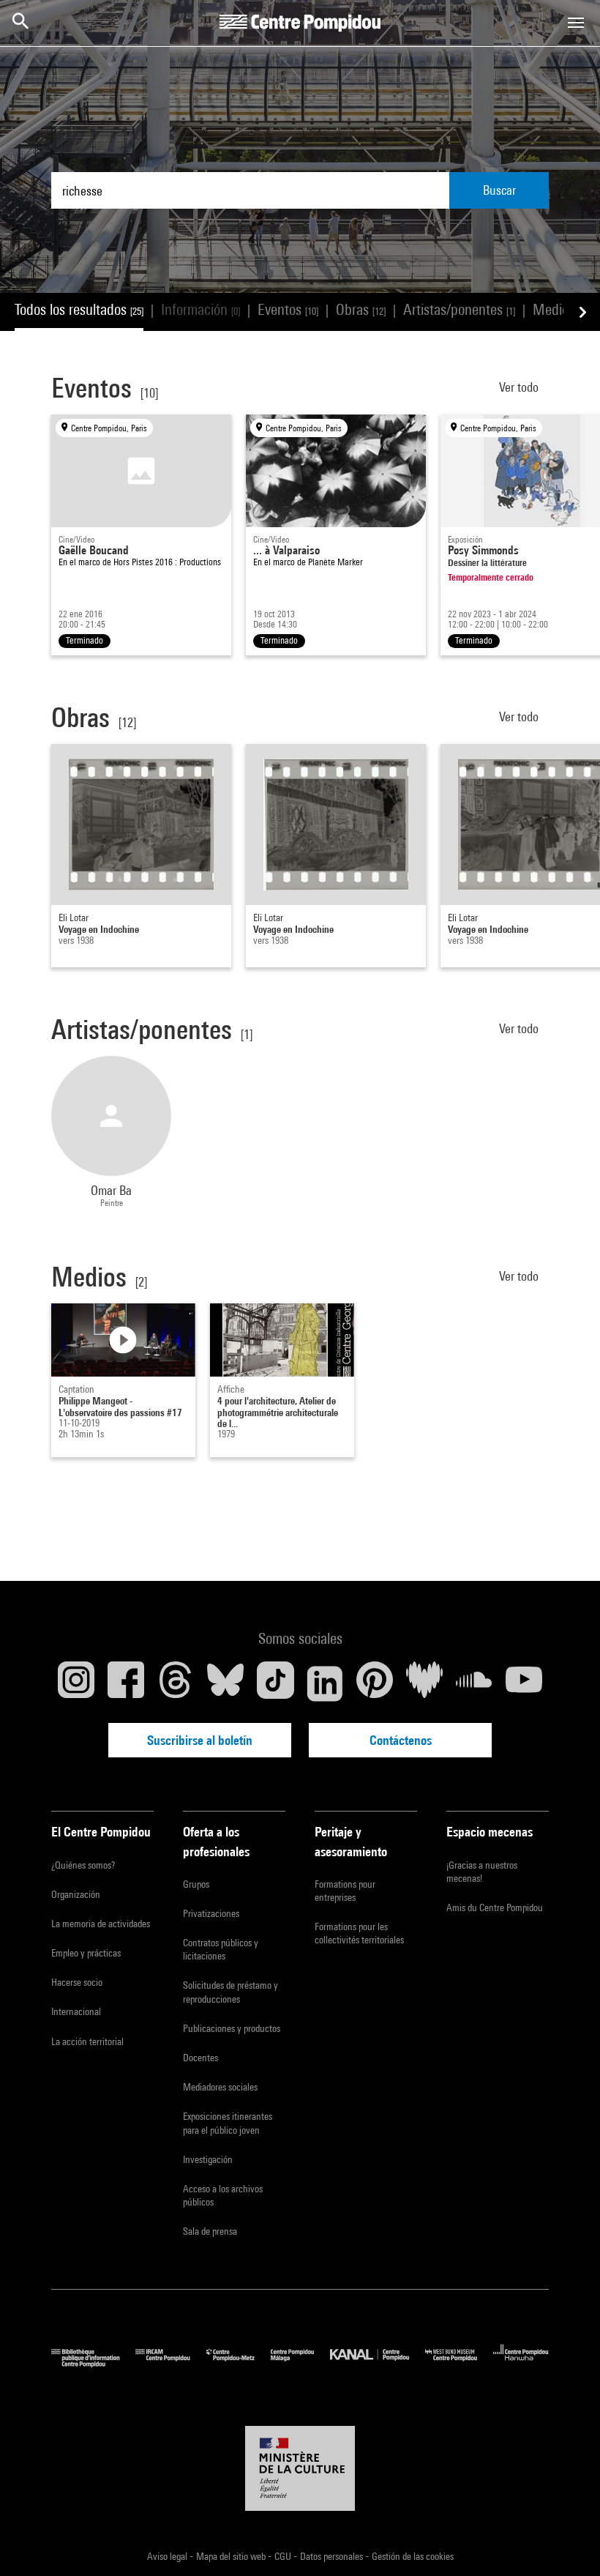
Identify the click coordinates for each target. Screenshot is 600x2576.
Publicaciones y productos (232, 2028)
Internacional (76, 2011)
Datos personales (333, 2556)
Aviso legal (168, 2556)
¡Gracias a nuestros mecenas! (482, 1872)
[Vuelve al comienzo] (566, 2542)
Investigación (208, 2159)
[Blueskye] (225, 1683)
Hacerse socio (77, 1982)
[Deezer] (424, 1683)
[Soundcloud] (474, 1683)
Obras (361, 309)
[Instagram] (76, 1683)
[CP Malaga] (300, 2363)
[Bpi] (93, 2363)
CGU (284, 2556)
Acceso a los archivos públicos (223, 2195)
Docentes (200, 2058)
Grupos (196, 1884)
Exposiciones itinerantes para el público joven (228, 2123)
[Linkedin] (325, 1683)
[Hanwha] (521, 2363)
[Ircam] (170, 2363)
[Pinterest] (375, 1683)
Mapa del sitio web (232, 2556)
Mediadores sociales (220, 2087)
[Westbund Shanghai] (459, 2363)
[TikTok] (275, 1683)
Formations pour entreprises (345, 1891)
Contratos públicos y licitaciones (221, 1949)
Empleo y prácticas (86, 1953)
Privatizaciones (211, 1913)
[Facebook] (126, 1683)
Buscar (499, 190)
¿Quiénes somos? (83, 1865)
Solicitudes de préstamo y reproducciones (230, 1992)
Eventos (288, 309)
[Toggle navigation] (576, 23)
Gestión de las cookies (413, 2556)
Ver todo (520, 387)
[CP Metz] (239, 2363)
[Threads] (176, 1683)
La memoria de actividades (101, 1924)
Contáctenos (401, 1740)
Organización (76, 1894)
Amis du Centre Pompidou (495, 1907)
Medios (560, 309)
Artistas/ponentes (459, 309)
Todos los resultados (79, 309)
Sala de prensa (210, 2231)
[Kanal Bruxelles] (377, 2363)
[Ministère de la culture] (300, 2468)
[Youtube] (524, 1683)
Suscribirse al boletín (200, 1740)
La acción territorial (87, 2041)
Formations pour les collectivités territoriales (359, 1933)
